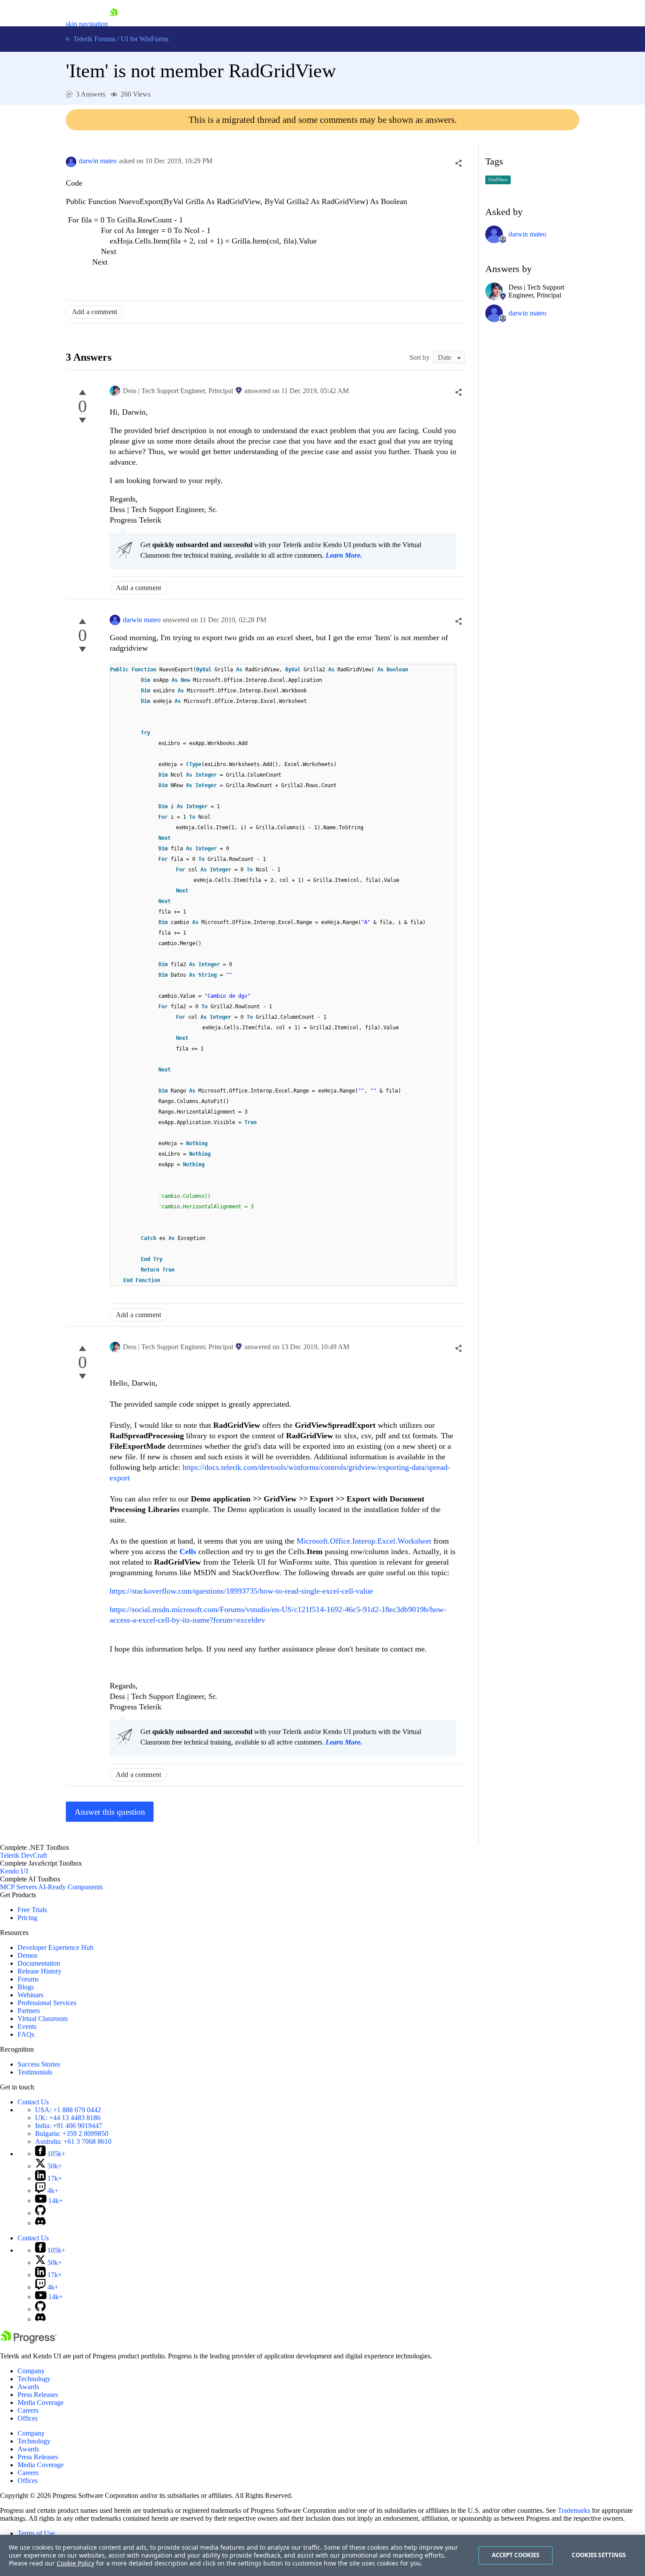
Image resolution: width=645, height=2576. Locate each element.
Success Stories (39, 2064)
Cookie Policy (75, 2563)
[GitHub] (40, 2213)
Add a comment (95, 312)
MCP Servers (18, 1887)
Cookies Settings (599, 2555)
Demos (27, 1955)
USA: (68, 2110)
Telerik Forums (93, 39)
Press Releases (38, 2395)
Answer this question (110, 1812)
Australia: (73, 2141)
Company (31, 2371)
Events (27, 2026)
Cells (189, 1551)
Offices (28, 2418)
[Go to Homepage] (114, 24)
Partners (29, 2011)
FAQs (26, 2034)
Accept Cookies (516, 2555)
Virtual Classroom (43, 2019)
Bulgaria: (72, 2134)
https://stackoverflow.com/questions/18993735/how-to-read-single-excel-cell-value (241, 1591)
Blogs (26, 1987)
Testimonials (35, 2072)
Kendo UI (14, 1871)
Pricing (27, 1918)
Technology (34, 2379)
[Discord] (40, 2223)
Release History (39, 1971)
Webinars (30, 1995)
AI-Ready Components (70, 1887)
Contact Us (33, 2102)
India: (69, 2126)
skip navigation (87, 24)
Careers (28, 2410)
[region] (322, 2555)
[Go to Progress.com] (29, 2341)
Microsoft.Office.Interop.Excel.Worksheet (364, 1541)
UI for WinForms (145, 39)
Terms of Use (36, 2533)
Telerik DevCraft (23, 1855)
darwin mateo (98, 161)
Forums (28, 1979)
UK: (68, 2118)
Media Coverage (41, 2402)
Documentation (39, 1963)
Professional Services (47, 2003)
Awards (28, 2387)
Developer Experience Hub (56, 1947)
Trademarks (574, 2510)
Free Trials (32, 1910)
